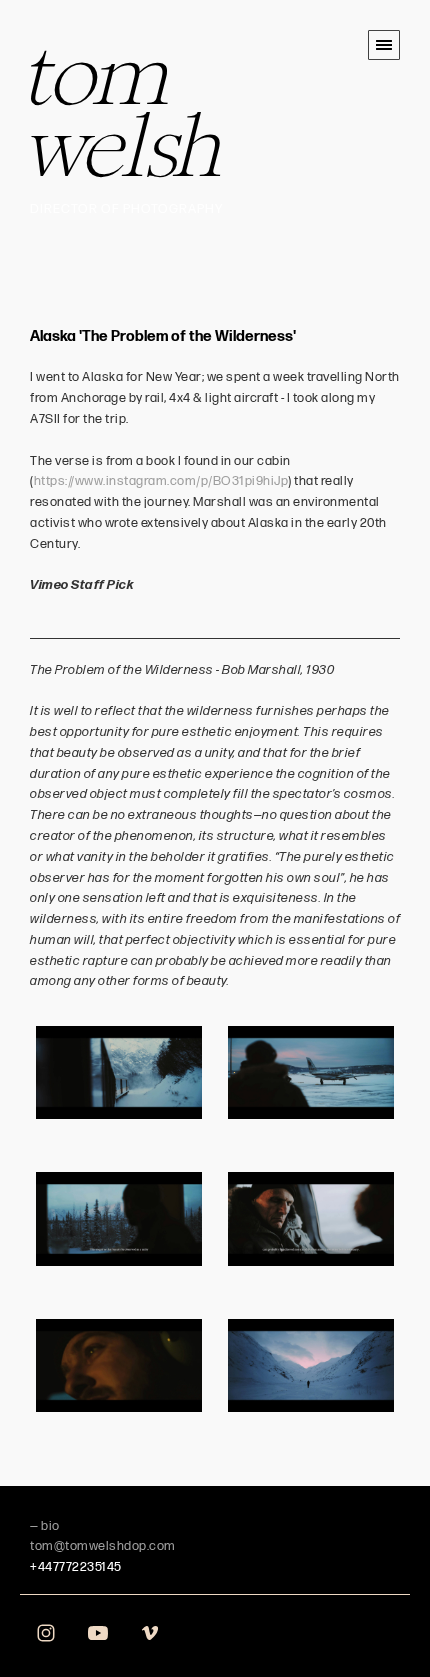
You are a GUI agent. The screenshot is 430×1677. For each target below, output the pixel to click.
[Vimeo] (150, 1632)
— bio (45, 1526)
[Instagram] (46, 1632)
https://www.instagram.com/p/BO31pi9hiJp (161, 481)
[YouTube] (98, 1632)
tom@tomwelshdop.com (103, 1546)
